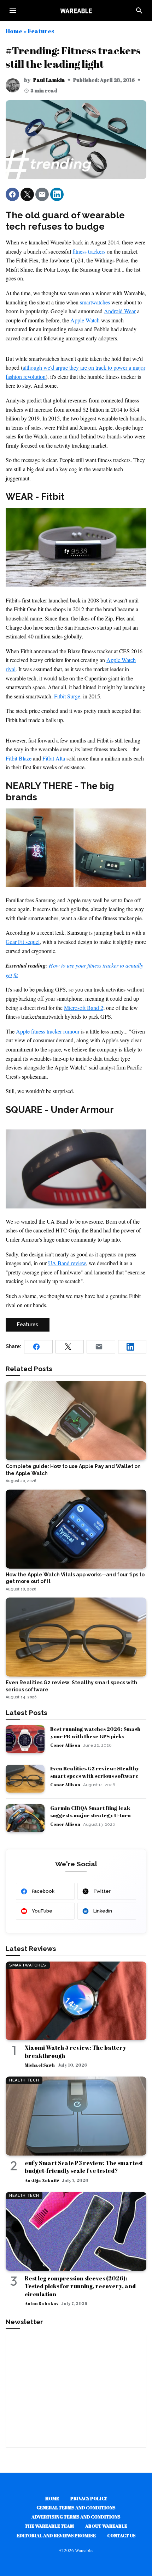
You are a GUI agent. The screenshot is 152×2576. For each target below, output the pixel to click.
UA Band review (67, 1263)
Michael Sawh (40, 2065)
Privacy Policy (89, 2498)
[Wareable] (76, 11)
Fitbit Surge (67, 696)
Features (41, 31)
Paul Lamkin (49, 80)
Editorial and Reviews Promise (56, 2535)
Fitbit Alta (54, 758)
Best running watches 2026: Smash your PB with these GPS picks (95, 1732)
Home (14, 31)
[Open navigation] (13, 11)
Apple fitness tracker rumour (48, 1031)
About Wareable (106, 2526)
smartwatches (95, 302)
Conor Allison (65, 1745)
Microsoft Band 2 (84, 1008)
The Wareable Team (49, 2526)
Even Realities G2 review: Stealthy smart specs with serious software (95, 1772)
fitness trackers (89, 251)
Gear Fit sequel (23, 942)
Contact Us (121, 2535)
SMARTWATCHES (28, 1965)
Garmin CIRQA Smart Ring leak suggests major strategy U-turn (90, 1811)
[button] (12, 194)
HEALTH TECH (24, 2080)
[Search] (139, 11)
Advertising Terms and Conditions (76, 2517)
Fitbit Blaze (19, 758)
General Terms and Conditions (76, 2508)
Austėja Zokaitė (42, 2180)
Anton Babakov (42, 2303)
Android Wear (120, 311)
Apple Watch (85, 320)
